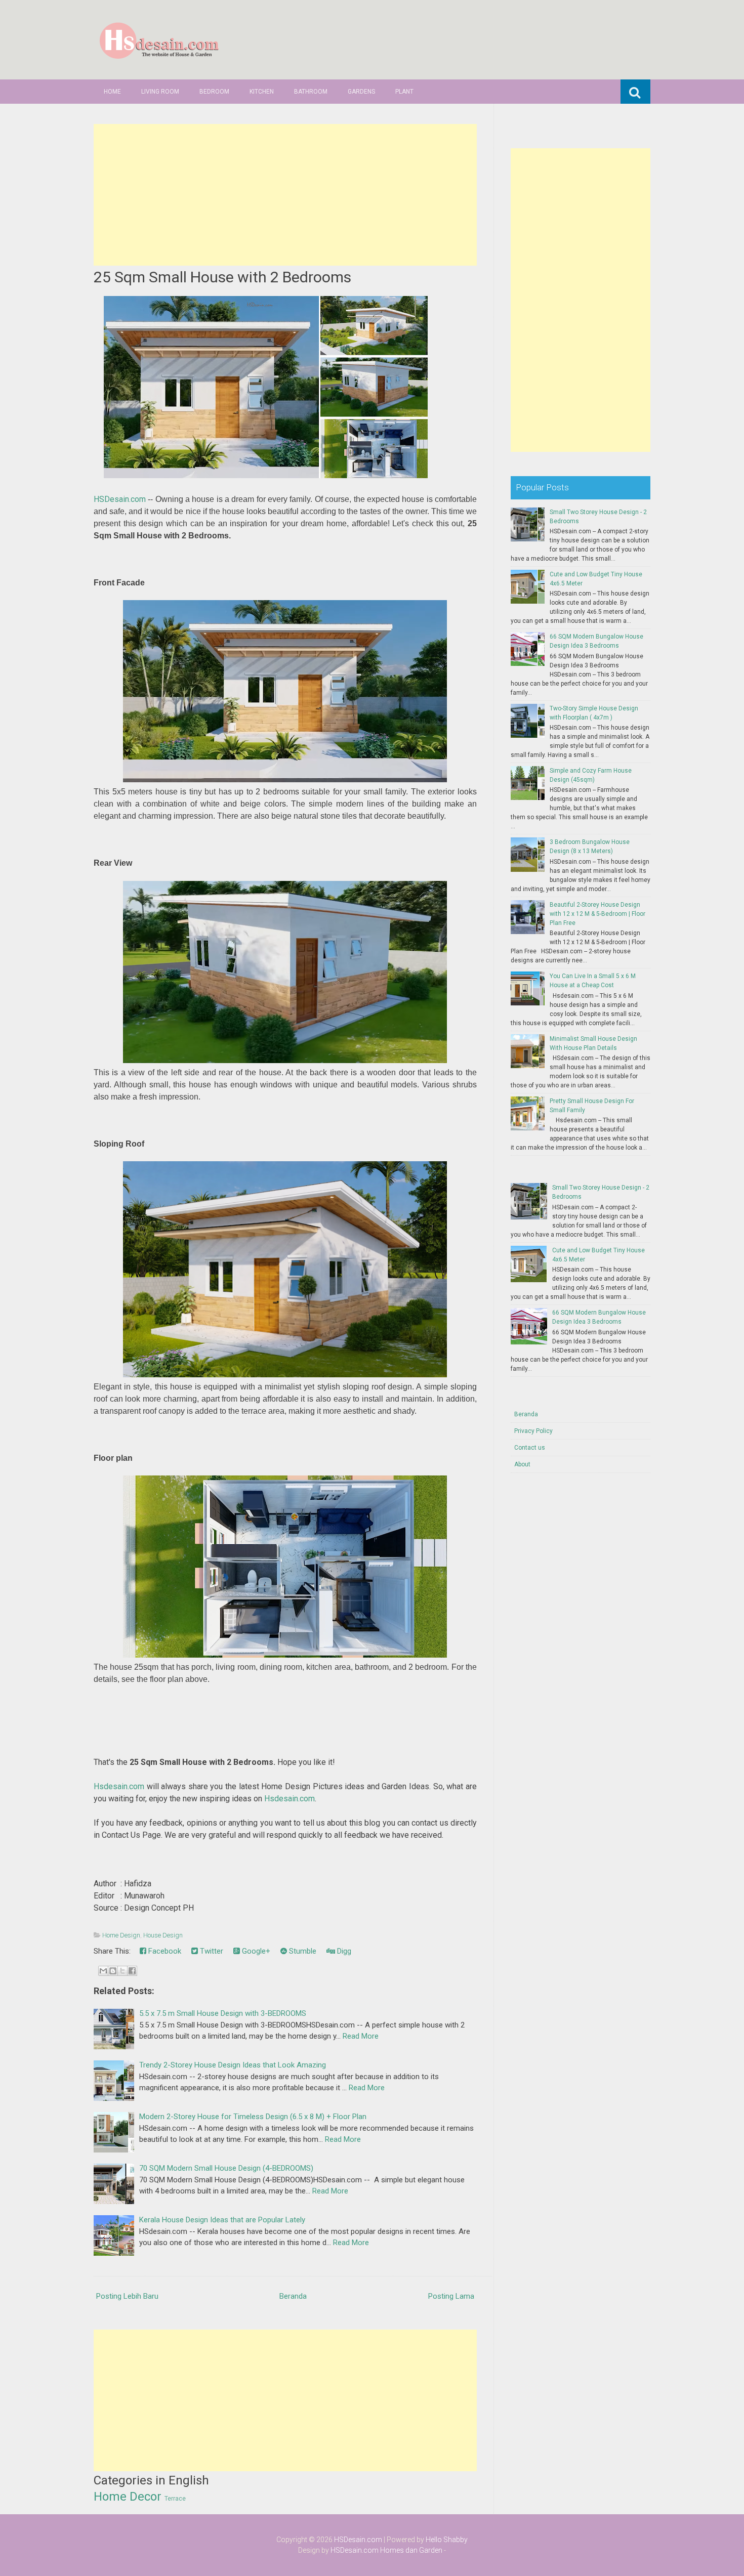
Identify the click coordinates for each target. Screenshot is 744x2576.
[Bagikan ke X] (122, 1971)
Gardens (361, 92)
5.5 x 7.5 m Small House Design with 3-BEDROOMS (223, 2013)
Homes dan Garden (411, 2550)
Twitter (211, 1951)
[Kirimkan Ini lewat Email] (103, 1971)
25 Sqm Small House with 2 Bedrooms (222, 277)
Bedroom (214, 92)
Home (112, 92)
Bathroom (311, 92)
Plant (404, 92)
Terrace (175, 2499)
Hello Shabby (447, 2540)
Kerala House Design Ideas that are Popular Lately (222, 2220)
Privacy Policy (533, 1431)
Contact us (530, 1448)
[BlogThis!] (113, 1971)
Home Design (121, 1935)
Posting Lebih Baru (127, 2296)
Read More (361, 2036)
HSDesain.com (120, 499)
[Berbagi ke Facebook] (132, 1971)
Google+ (255, 1951)
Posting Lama (451, 2296)
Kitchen (262, 92)
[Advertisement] (285, 195)
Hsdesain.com (119, 1786)
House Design (163, 1935)
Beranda (293, 2296)
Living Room (160, 92)
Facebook (164, 1951)
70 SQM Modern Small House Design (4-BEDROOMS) (226, 2168)
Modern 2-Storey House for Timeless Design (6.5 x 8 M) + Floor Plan (253, 2117)
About (522, 1464)
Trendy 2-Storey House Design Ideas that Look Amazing (233, 2065)
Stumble (302, 1951)
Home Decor (128, 2497)
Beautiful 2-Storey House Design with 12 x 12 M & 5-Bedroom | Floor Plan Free (597, 914)
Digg (343, 1951)
